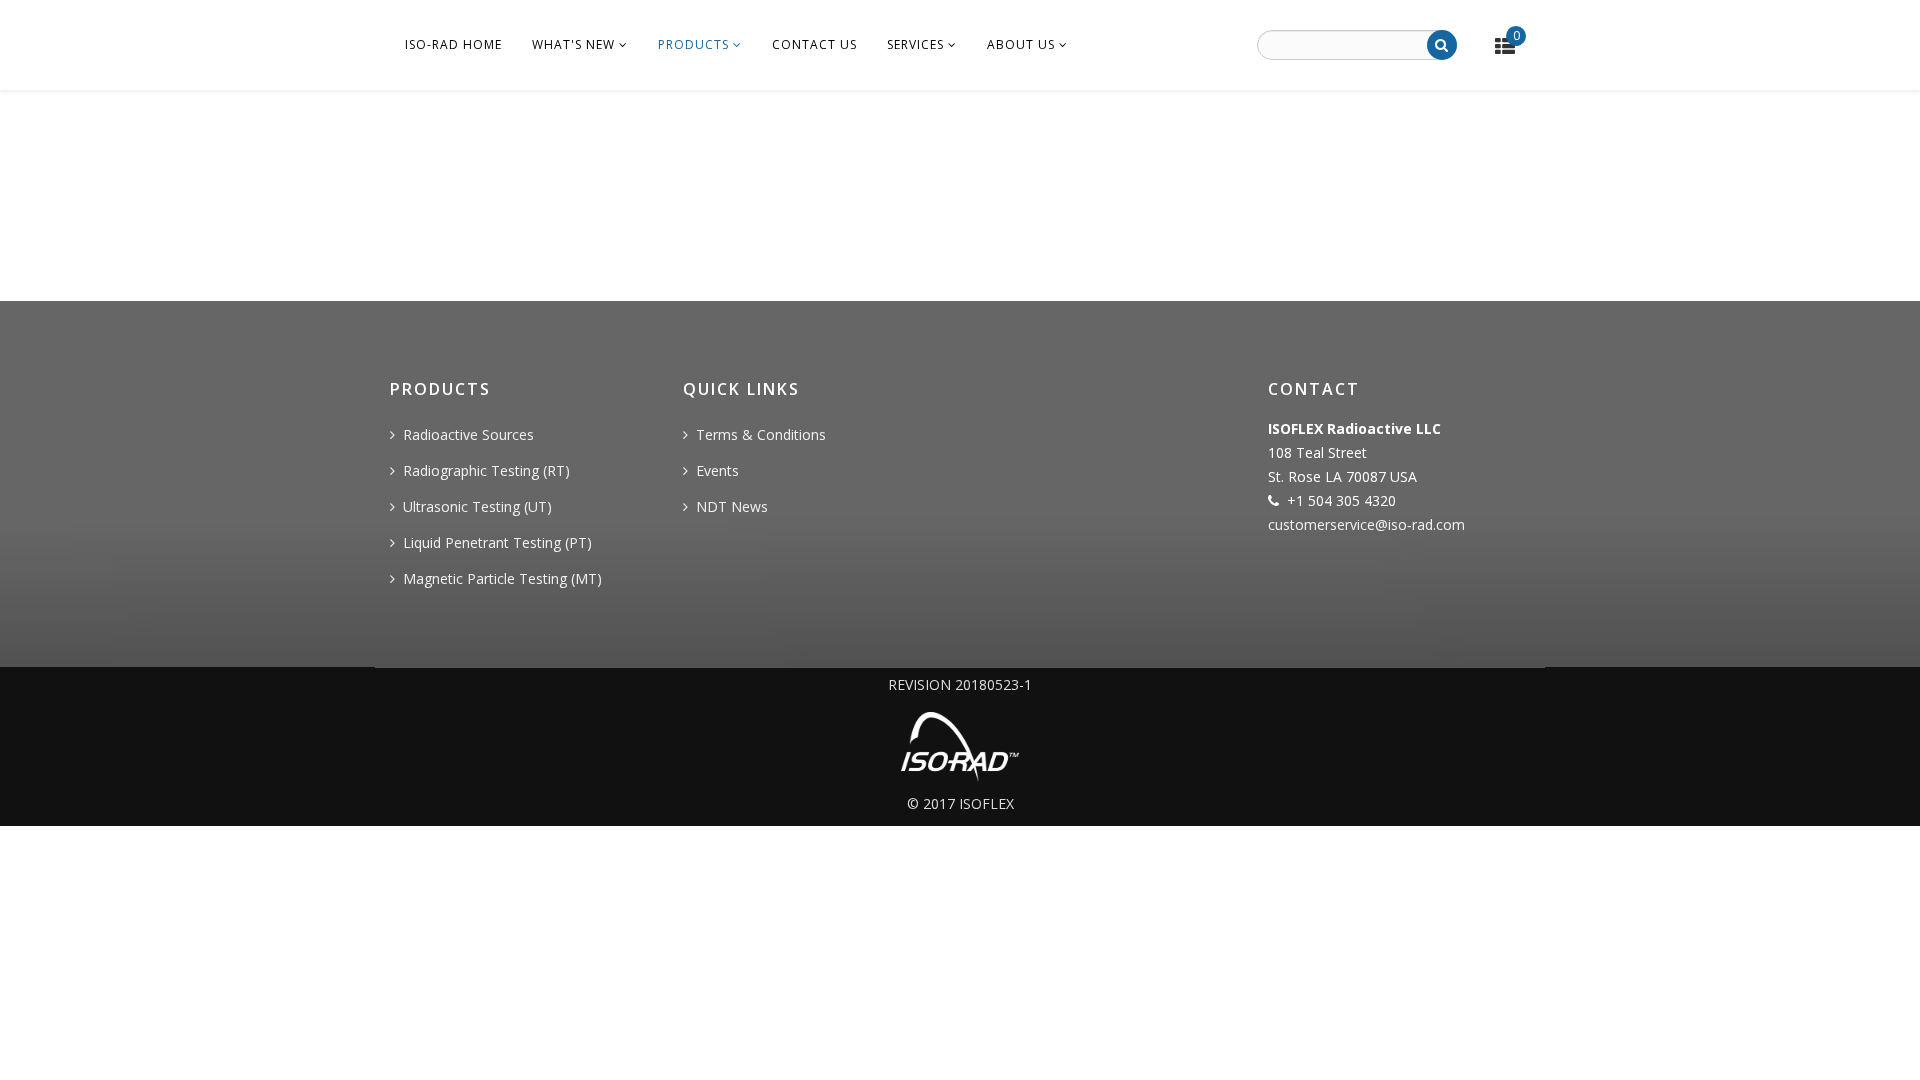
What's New (573, 44)
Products (693, 44)
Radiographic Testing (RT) (486, 470)
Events (717, 470)
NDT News (732, 506)
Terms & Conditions (761, 434)
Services (915, 44)
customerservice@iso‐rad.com (1366, 524)
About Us (1021, 44)
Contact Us (814, 44)
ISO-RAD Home (453, 44)
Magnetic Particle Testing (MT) (502, 578)
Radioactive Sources (468, 434)
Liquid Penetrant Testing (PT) (497, 542)
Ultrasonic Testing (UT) (477, 506)
